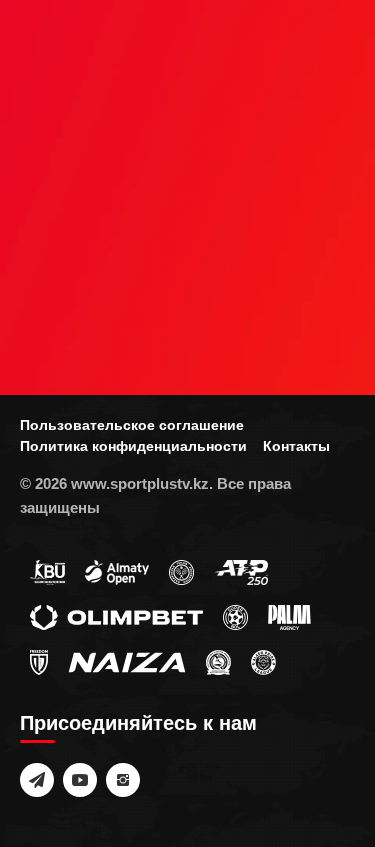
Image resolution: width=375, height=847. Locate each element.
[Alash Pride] (263, 662)
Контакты (296, 446)
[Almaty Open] (117, 572)
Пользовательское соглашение (132, 425)
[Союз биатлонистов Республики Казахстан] (47, 572)
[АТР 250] (241, 572)
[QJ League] (39, 662)
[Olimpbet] (116, 617)
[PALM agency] (289, 617)
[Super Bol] (235, 617)
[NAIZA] (127, 662)
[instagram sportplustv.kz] (123, 780)
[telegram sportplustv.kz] (37, 780)
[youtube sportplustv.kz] (80, 780)
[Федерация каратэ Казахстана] (218, 662)
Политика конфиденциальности (133, 446)
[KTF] (181, 572)
